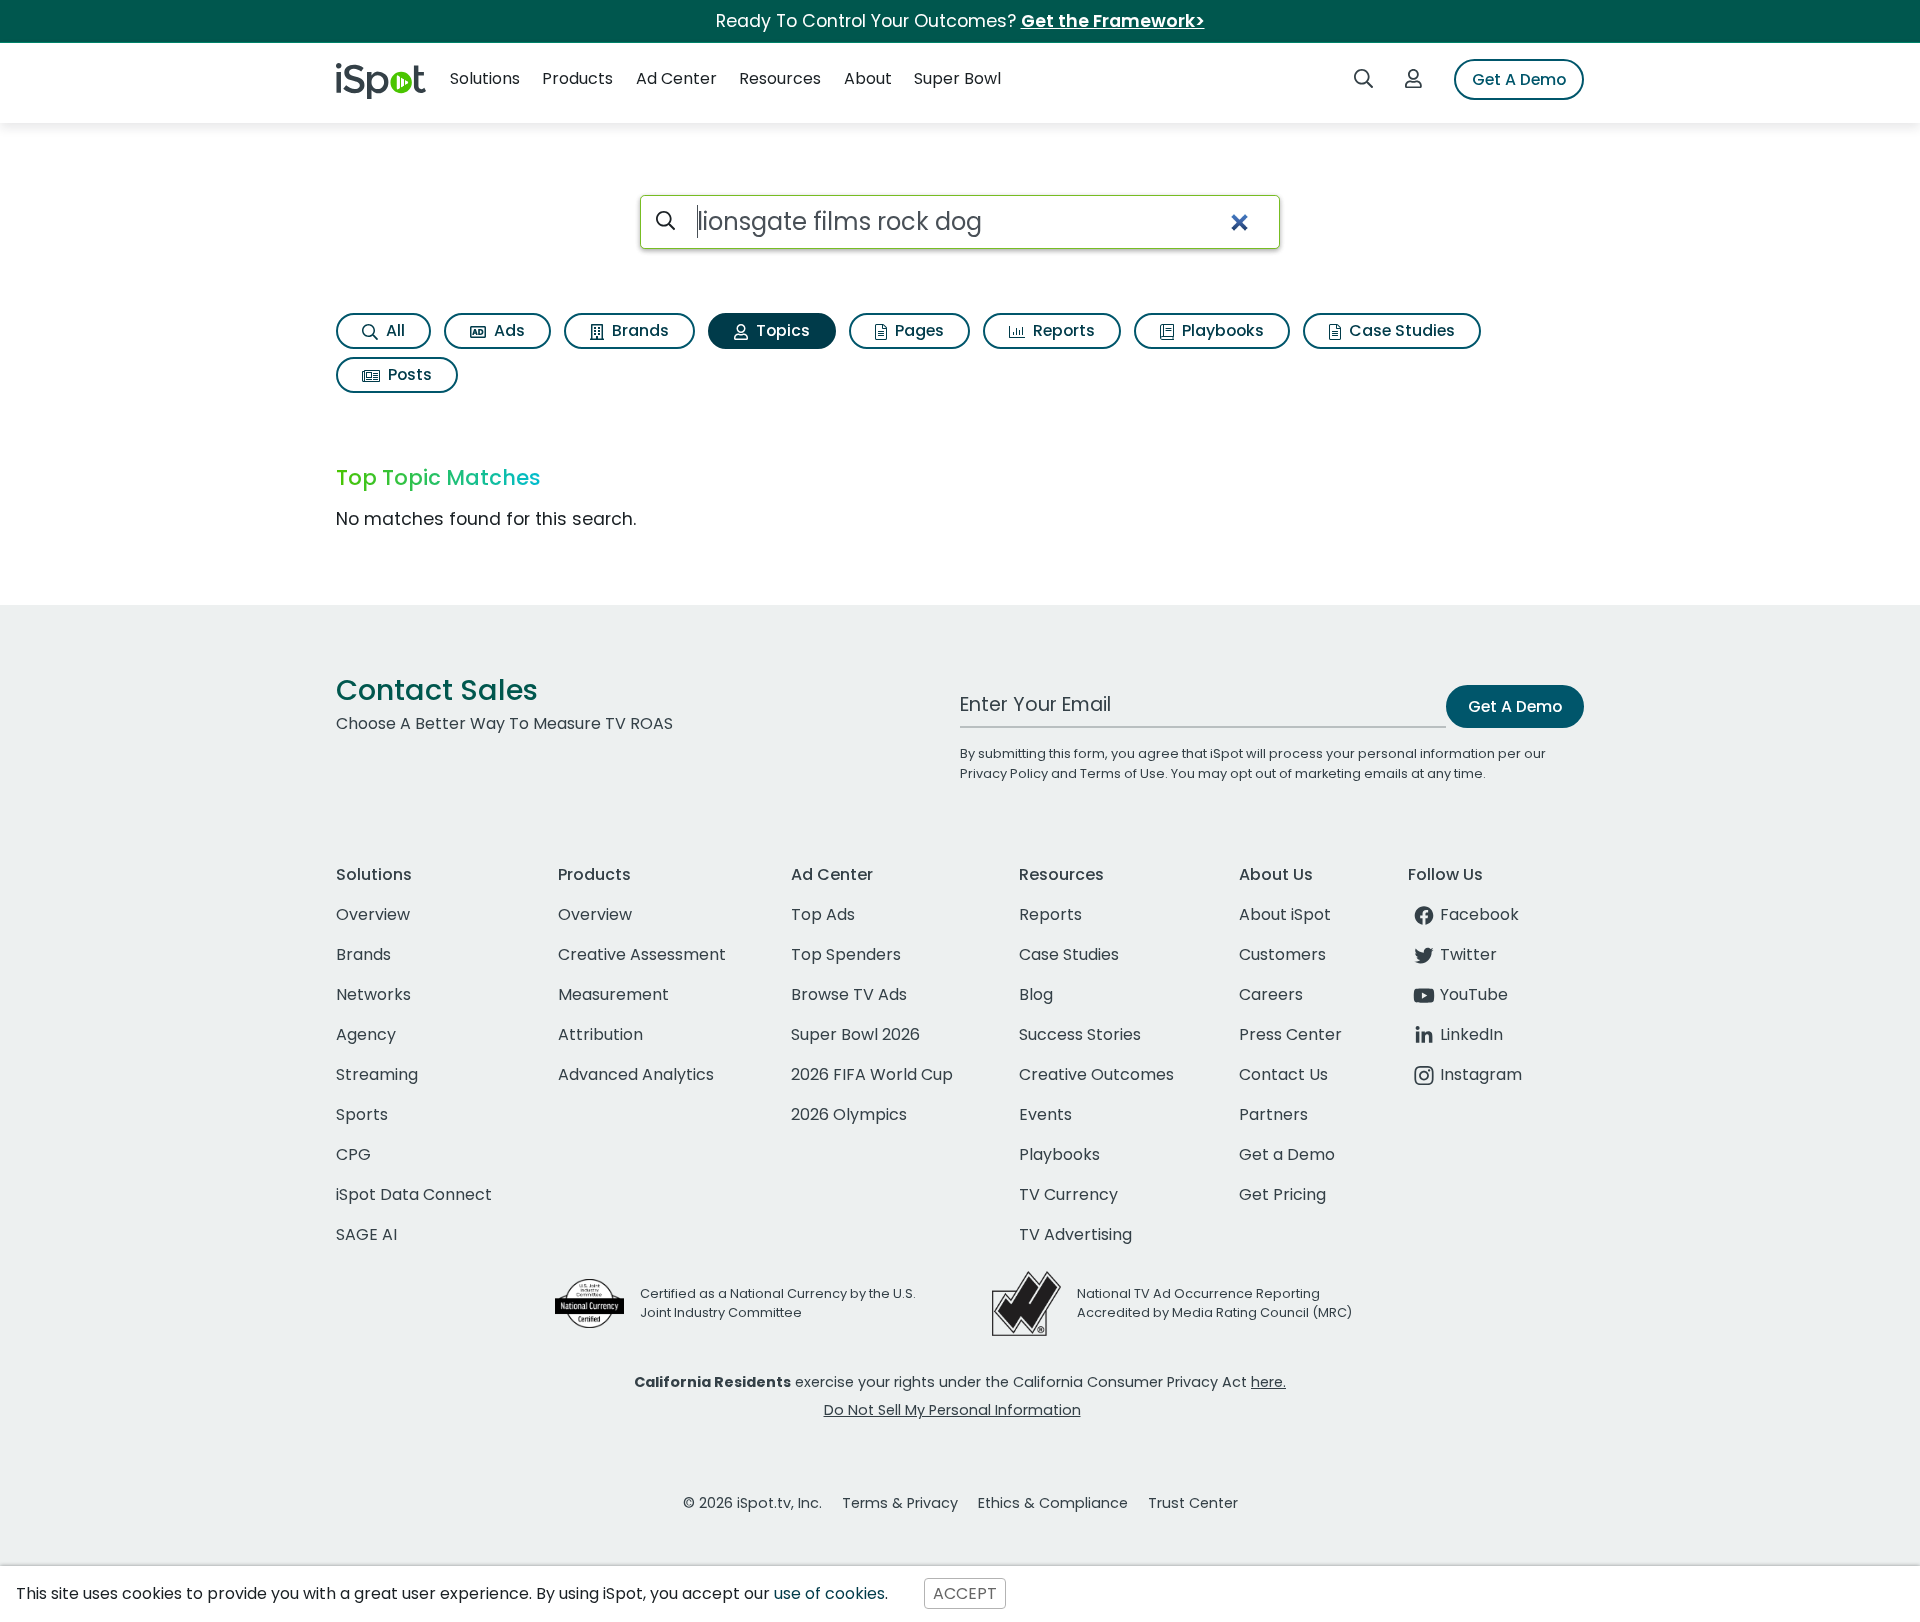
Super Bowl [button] (957, 78)
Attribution (600, 1034)
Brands (638, 330)
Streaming (377, 1074)
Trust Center (1193, 1503)
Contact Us (1283, 1074)
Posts (408, 374)
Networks (373, 994)
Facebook (1479, 914)
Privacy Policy (1004, 773)
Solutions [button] (485, 78)
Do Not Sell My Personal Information (952, 1410)
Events (1045, 1114)
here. (1268, 1382)
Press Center (1290, 1034)
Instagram (1481, 1074)
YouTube (1474, 994)
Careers (1271, 994)
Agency (366, 1034)
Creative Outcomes (1096, 1074)
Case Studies (1400, 330)
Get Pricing (1282, 1194)
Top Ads (823, 914)
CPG (353, 1154)
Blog (1036, 994)
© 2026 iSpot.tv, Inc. (752, 1503)
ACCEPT (965, 1593)
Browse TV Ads (849, 994)
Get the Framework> (1113, 21)
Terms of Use (1122, 773)
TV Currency (1068, 1194)
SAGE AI (366, 1234)
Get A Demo (1519, 79)
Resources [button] (780, 78)
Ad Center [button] (676, 78)
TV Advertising (1075, 1234)
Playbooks (1221, 330)
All (393, 330)
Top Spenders (846, 954)
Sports (362, 1114)
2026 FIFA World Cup (872, 1074)
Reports (1062, 330)
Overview (373, 914)
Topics (781, 330)
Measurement (613, 994)
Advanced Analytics (636, 1074)
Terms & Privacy (900, 1503)
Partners (1273, 1114)
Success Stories (1080, 1034)
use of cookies (829, 1593)
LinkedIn (1471, 1034)
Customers (1282, 954)
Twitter (1468, 954)
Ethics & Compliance (1053, 1503)
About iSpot (1285, 914)
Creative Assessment (642, 954)
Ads (507, 330)
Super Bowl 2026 (855, 1034)
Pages (917, 330)
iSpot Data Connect (414, 1194)
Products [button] (577, 78)
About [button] (868, 78)
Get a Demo (1287, 1154)
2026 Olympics (849, 1114)
